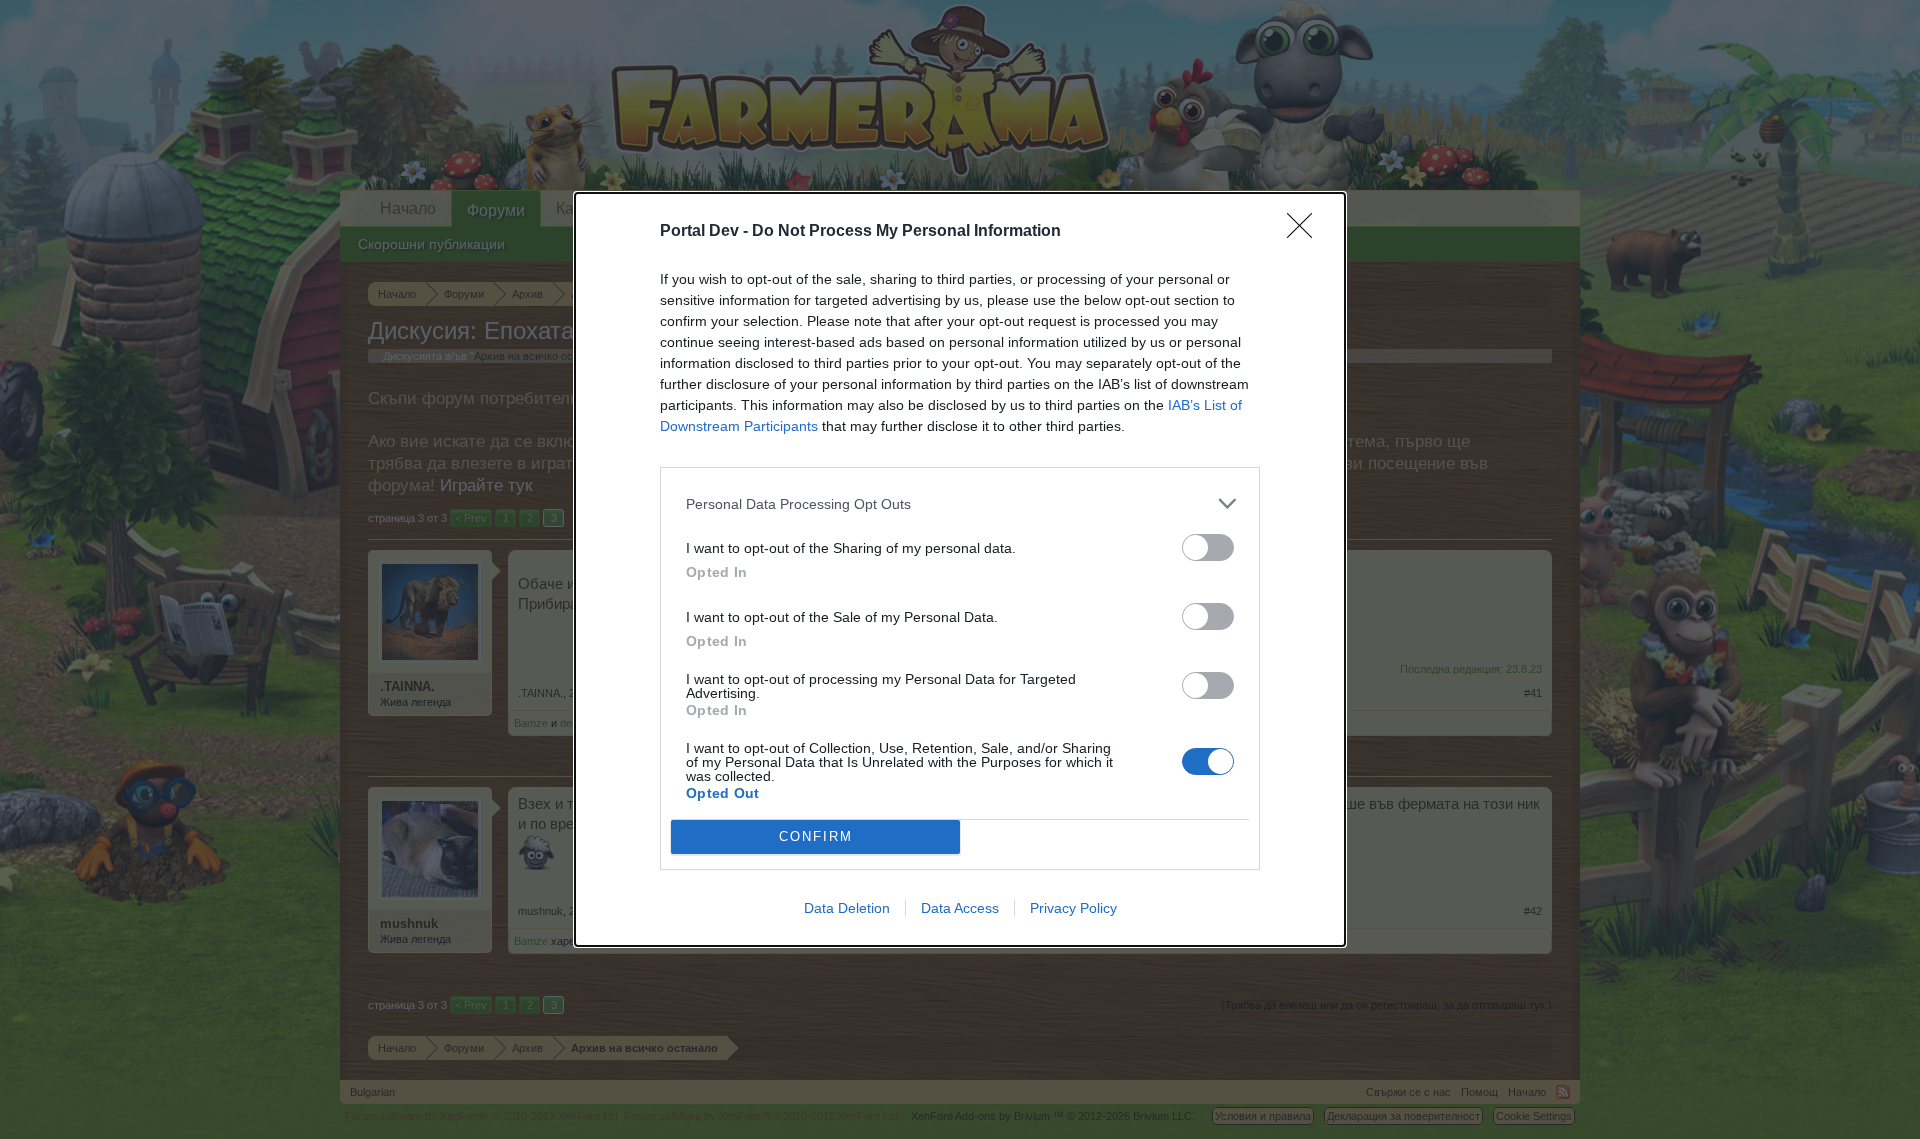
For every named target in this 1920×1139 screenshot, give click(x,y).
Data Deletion (847, 908)
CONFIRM (816, 836)
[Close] (1306, 232)
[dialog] (960, 569)
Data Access (960, 908)
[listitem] (960, 503)
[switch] (1208, 547)
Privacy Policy (1073, 908)
